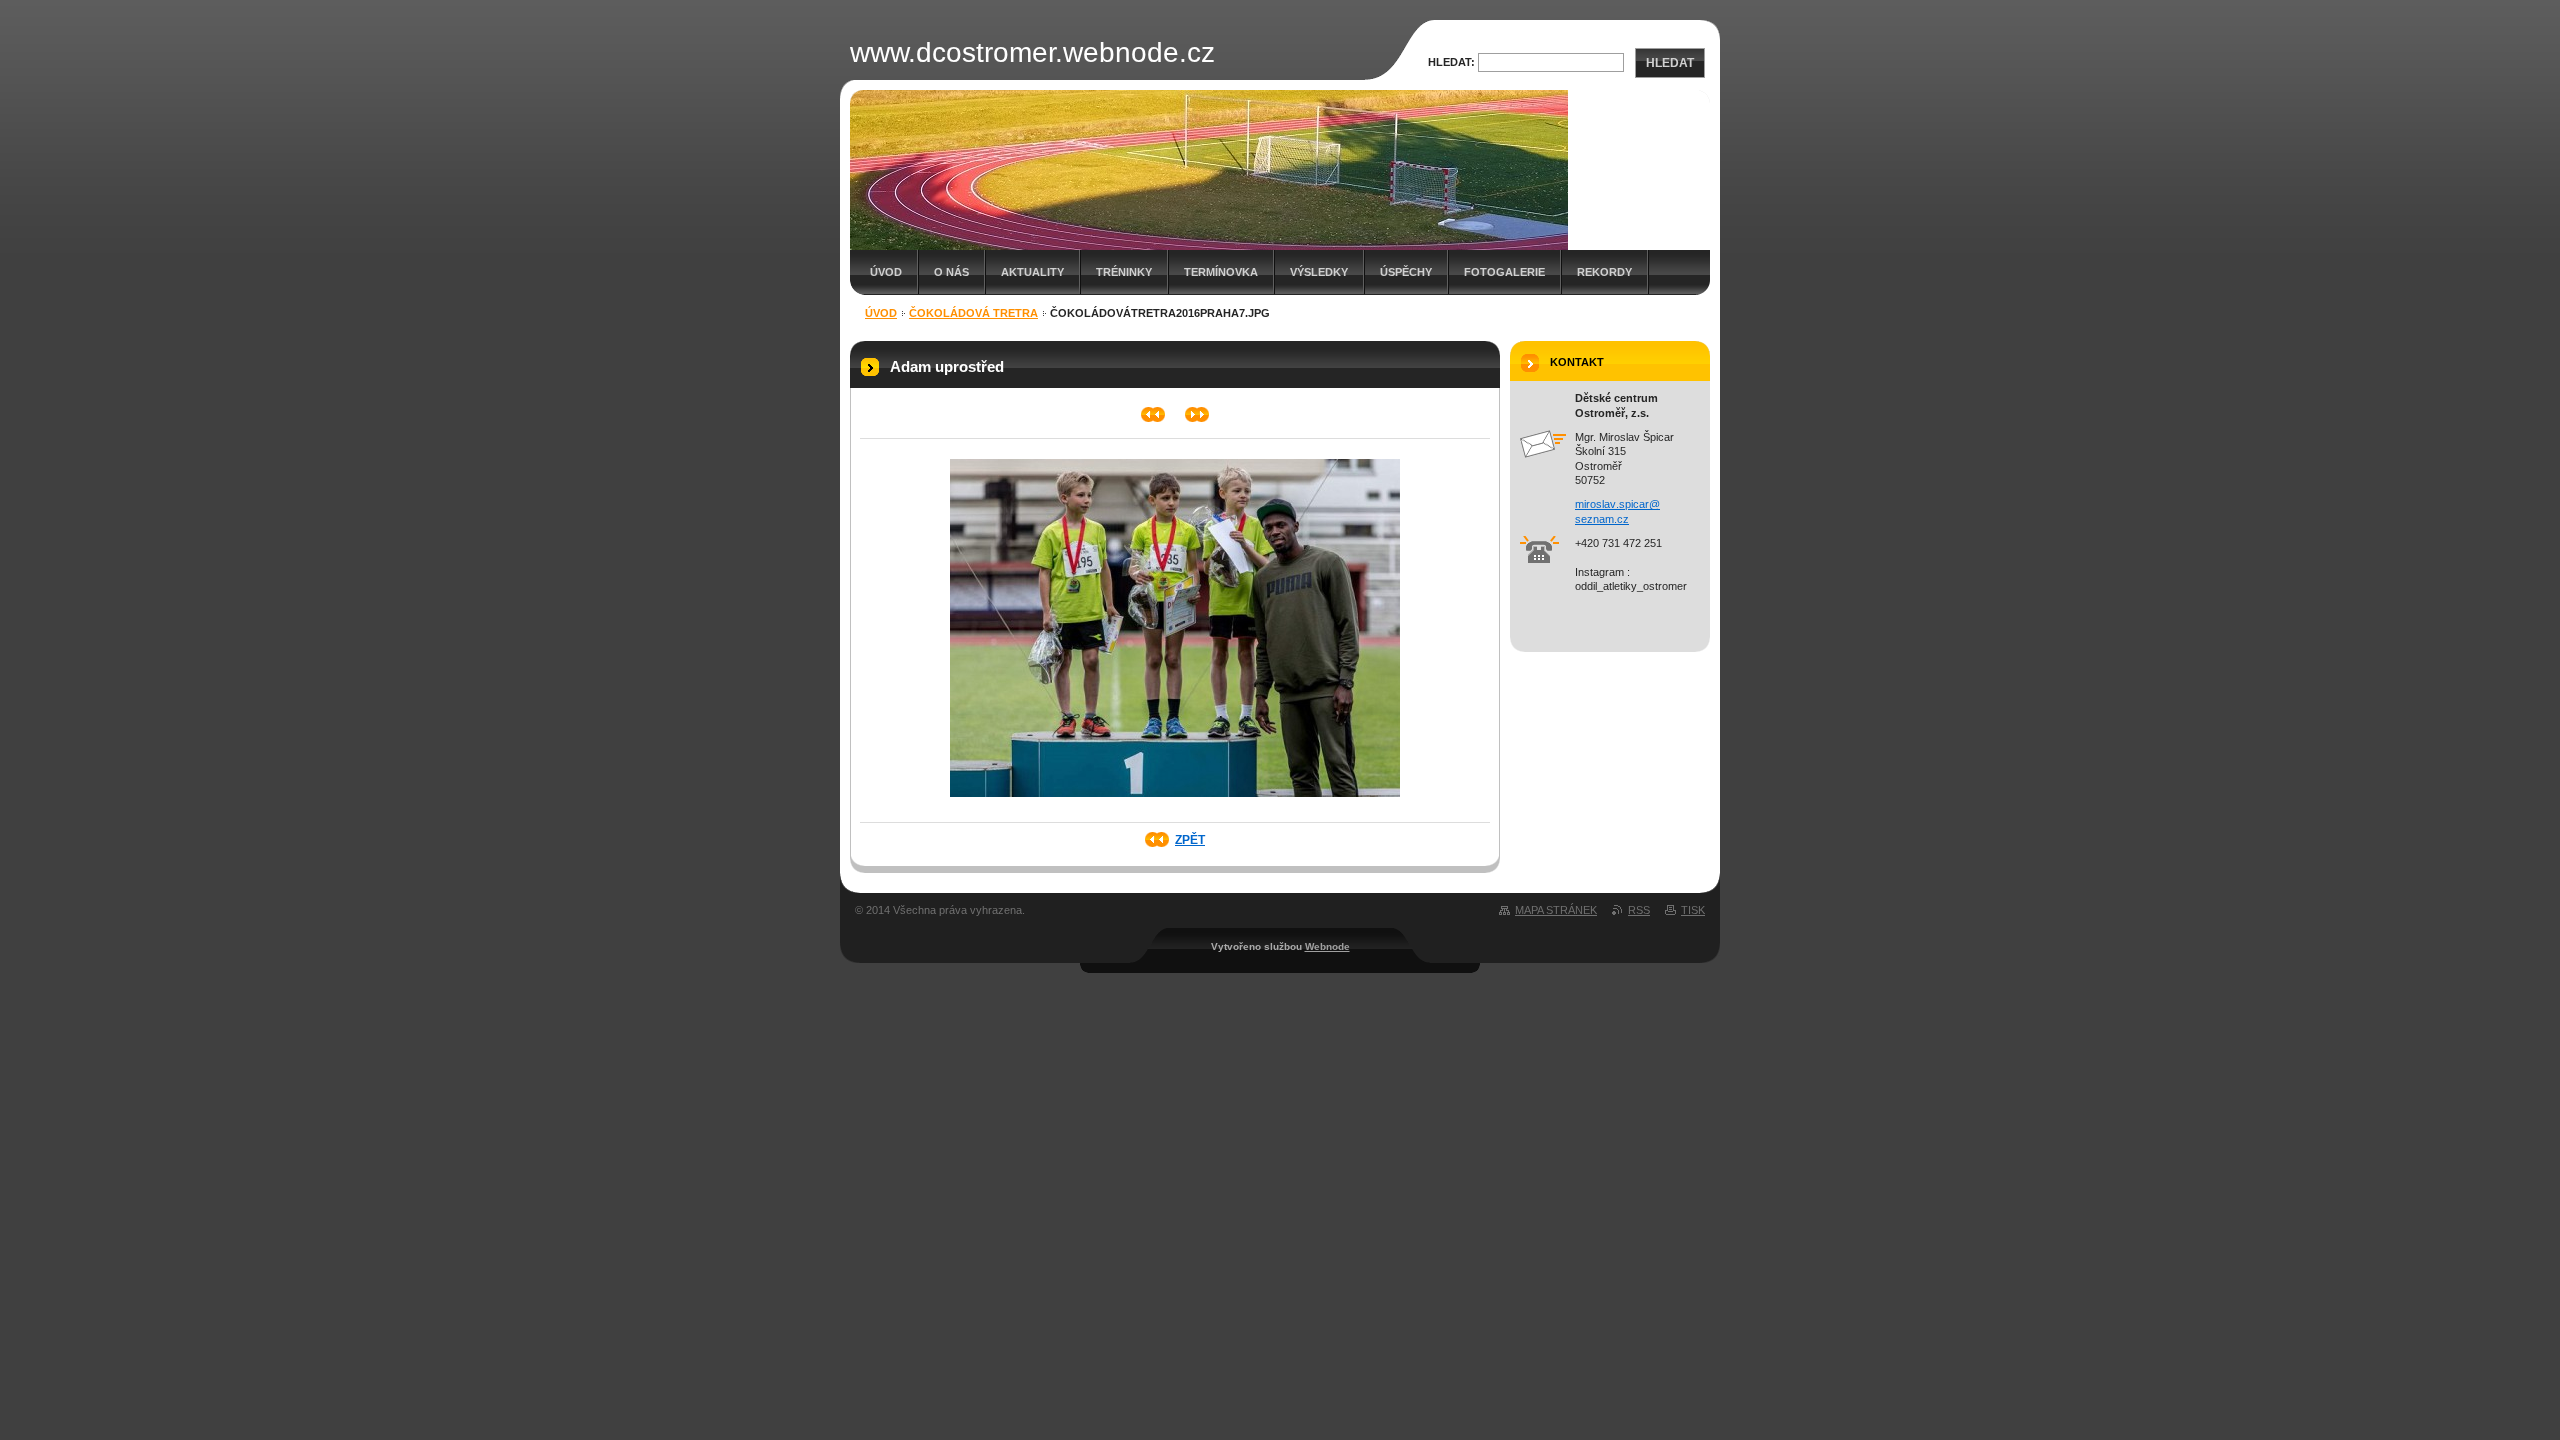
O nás (951, 272)
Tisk (1693, 910)
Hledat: (1451, 62)
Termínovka (1221, 272)
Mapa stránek (1556, 910)
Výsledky (1319, 272)
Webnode (1327, 946)
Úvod (886, 272)
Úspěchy (1406, 272)
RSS (1639, 910)
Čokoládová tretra (973, 313)
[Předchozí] (1153, 414)
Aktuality (1032, 272)
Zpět (1190, 840)
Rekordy (1604, 272)
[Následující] (1197, 414)
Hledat (1670, 63)
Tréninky (1124, 272)
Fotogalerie (1504, 272)
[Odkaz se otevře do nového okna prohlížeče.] (1175, 803)
